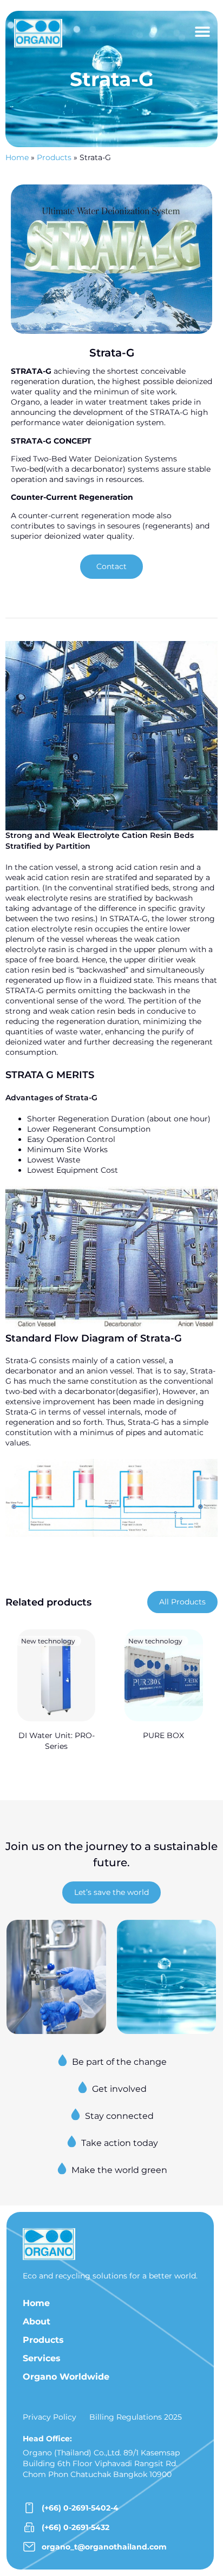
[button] (202, 31)
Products (54, 157)
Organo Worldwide (66, 2377)
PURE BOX (163, 1735)
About (37, 2321)
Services (42, 2358)
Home (17, 157)
